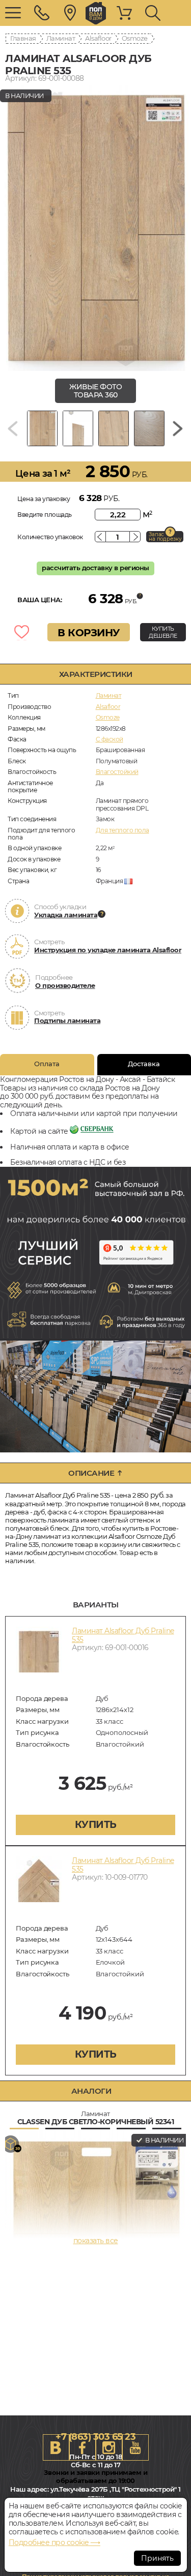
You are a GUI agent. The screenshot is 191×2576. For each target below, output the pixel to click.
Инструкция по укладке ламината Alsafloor (108, 950)
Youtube (135, 2447)
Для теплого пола (122, 830)
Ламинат (61, 38)
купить (96, 1825)
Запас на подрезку (165, 537)
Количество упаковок (50, 537)
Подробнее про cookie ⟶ (54, 2542)
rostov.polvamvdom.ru (96, 13)
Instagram (109, 2447)
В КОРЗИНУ (89, 633)
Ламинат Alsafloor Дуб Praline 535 (123, 1635)
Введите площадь (45, 515)
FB (83, 2447)
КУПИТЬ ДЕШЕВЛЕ (163, 632)
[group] (95, 228)
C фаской (110, 739)
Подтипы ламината (67, 1020)
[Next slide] (178, 428)
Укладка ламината (66, 915)
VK (56, 2447)
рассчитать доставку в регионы (95, 568)
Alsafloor (98, 38)
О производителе (65, 985)
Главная (23, 38)
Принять (157, 2558)
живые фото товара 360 (95, 391)
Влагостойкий (117, 772)
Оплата (47, 1064)
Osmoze (135, 38)
